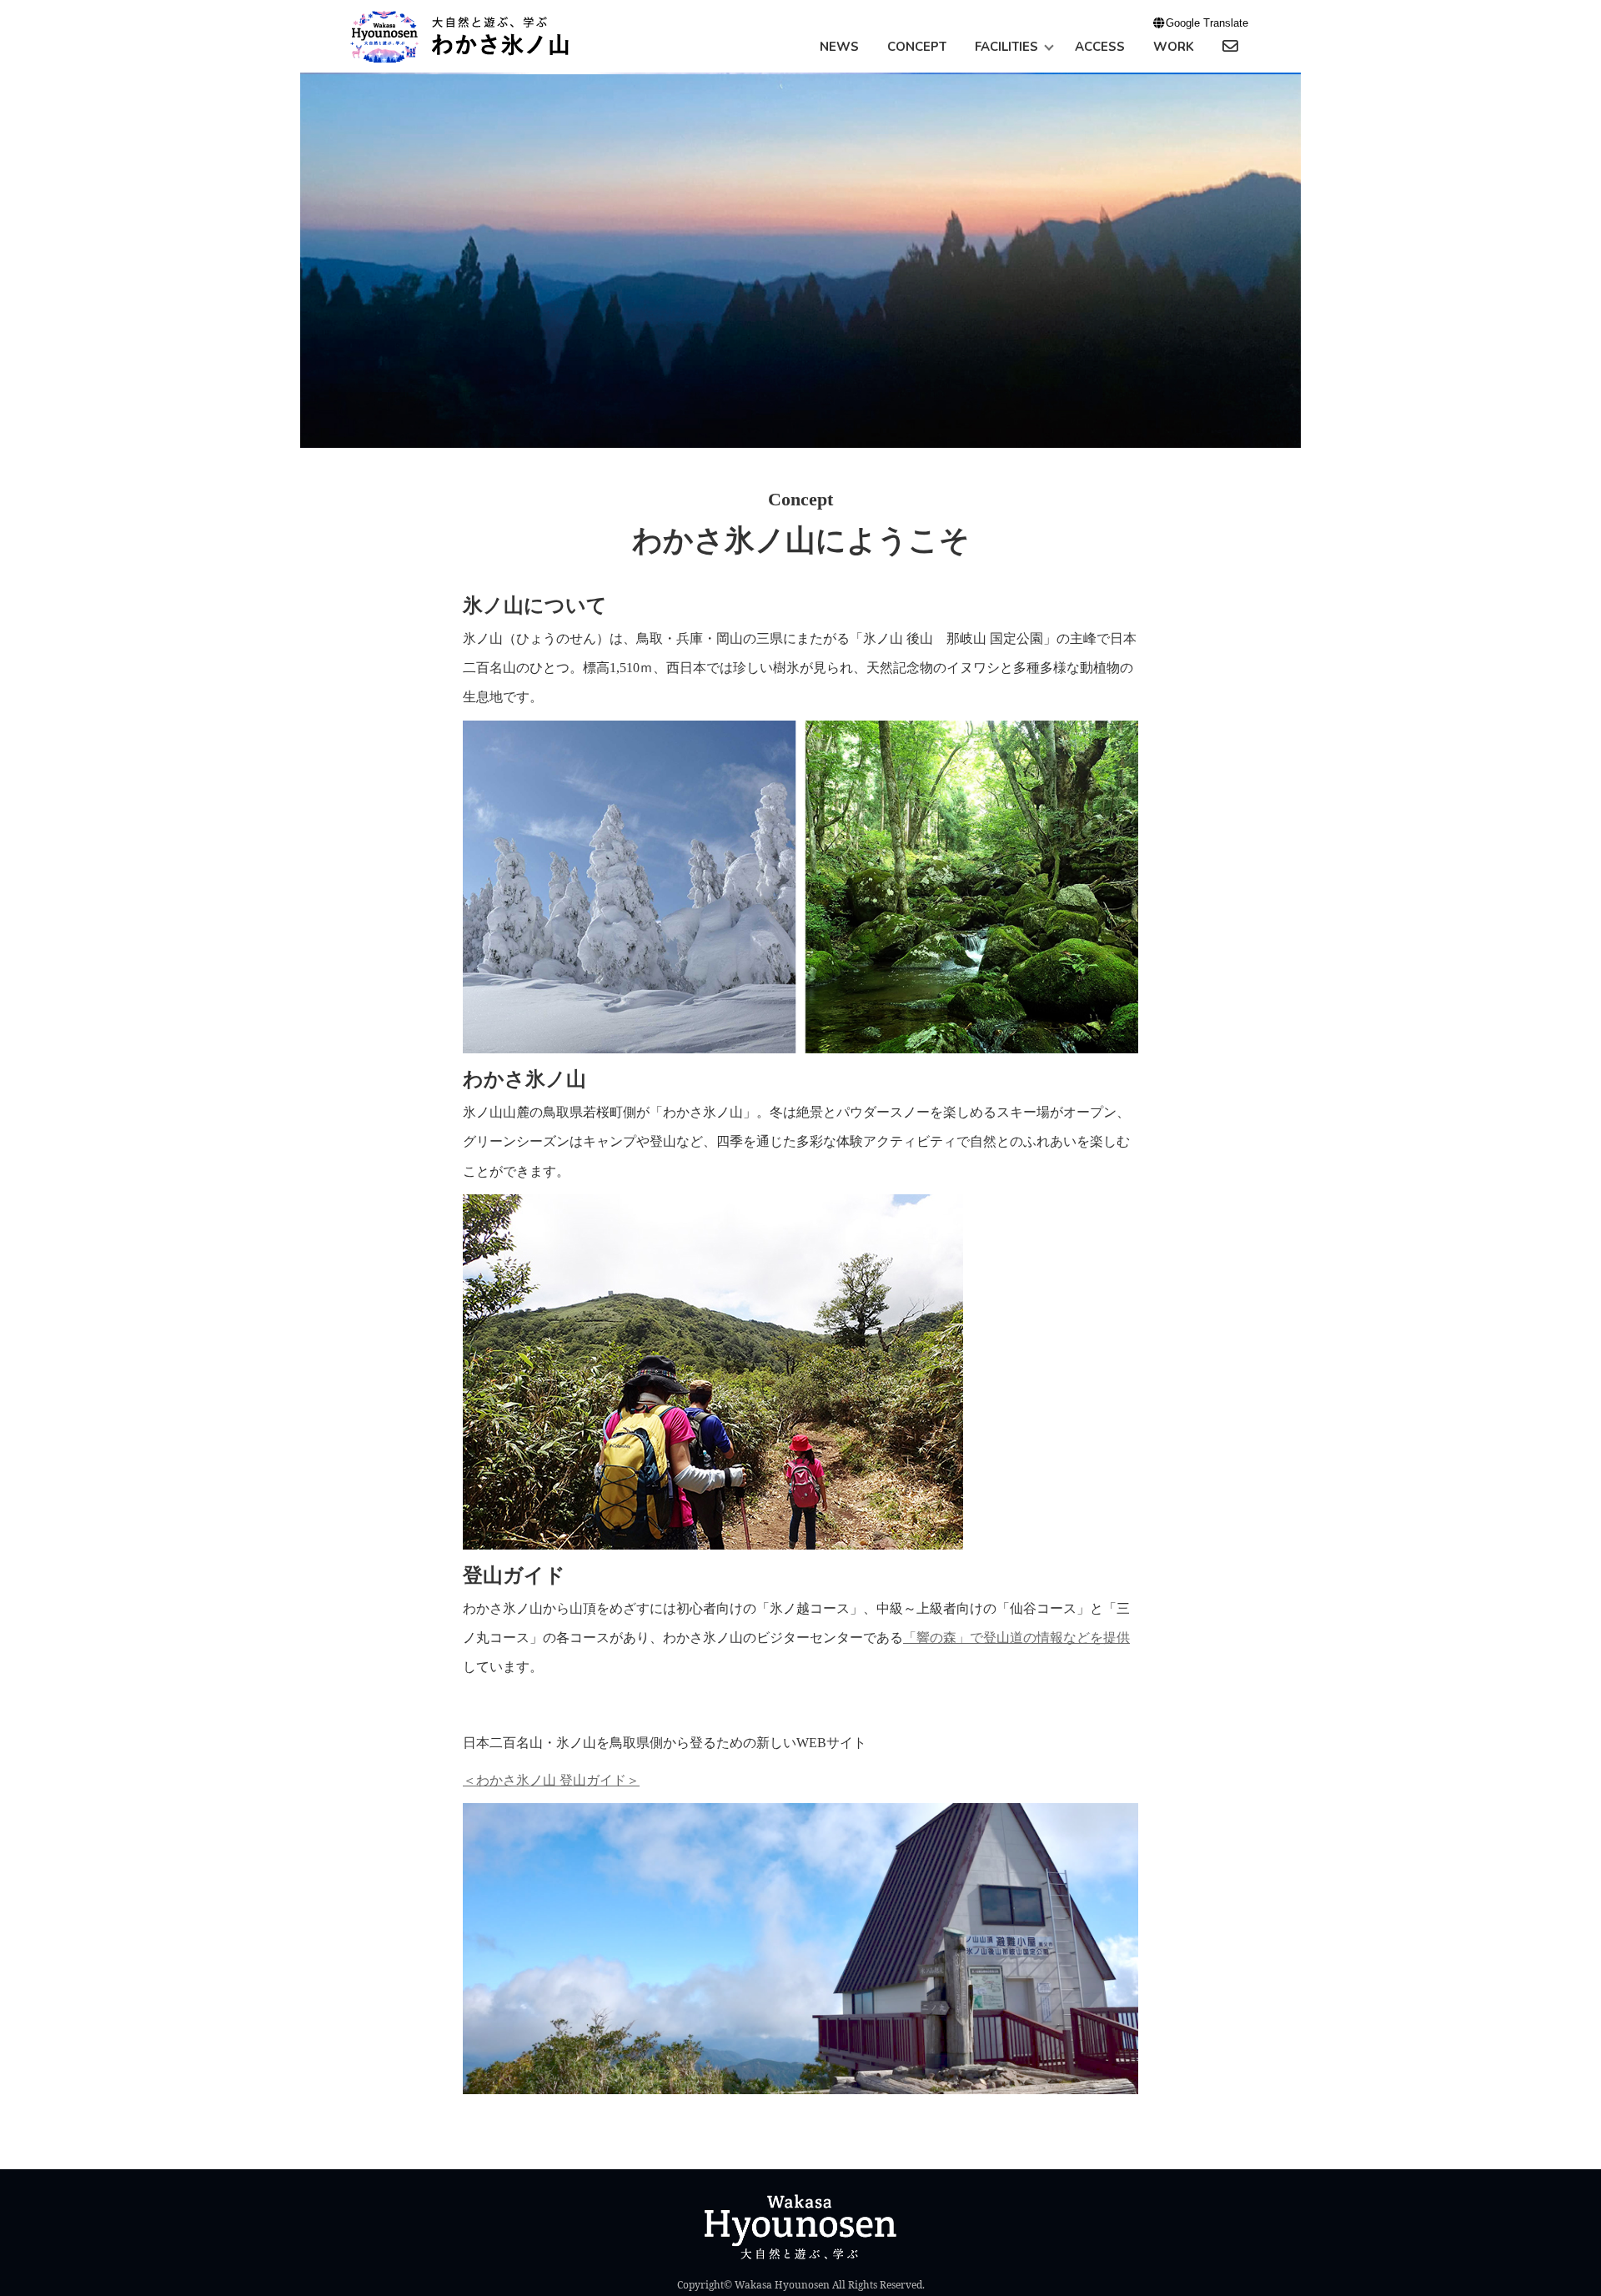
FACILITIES (1006, 47)
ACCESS (1100, 47)
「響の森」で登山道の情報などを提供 (1016, 1638)
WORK (1174, 47)
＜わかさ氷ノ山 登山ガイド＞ (551, 1780)
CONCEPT (917, 47)
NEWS (839, 47)
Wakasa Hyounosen (782, 2285)
